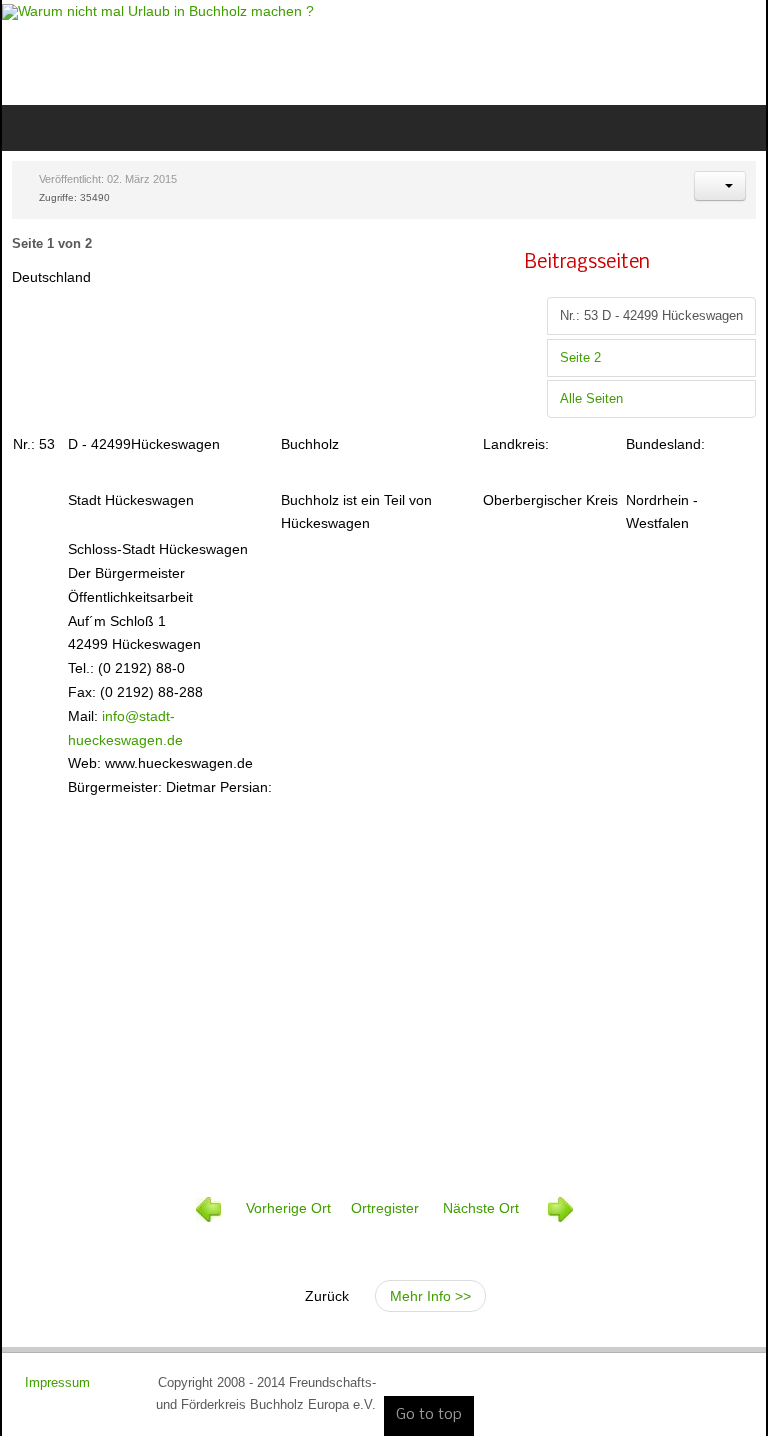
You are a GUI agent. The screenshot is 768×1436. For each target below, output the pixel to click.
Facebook (666, 50)
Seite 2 (580, 358)
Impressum (59, 1383)
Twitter (700, 50)
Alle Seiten (591, 399)
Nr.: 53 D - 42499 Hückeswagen (651, 316)
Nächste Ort (483, 1208)
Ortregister (383, 1208)
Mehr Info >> (430, 1296)
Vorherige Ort (288, 1208)
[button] (720, 186)
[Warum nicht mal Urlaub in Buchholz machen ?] (158, 12)
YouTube (734, 50)
